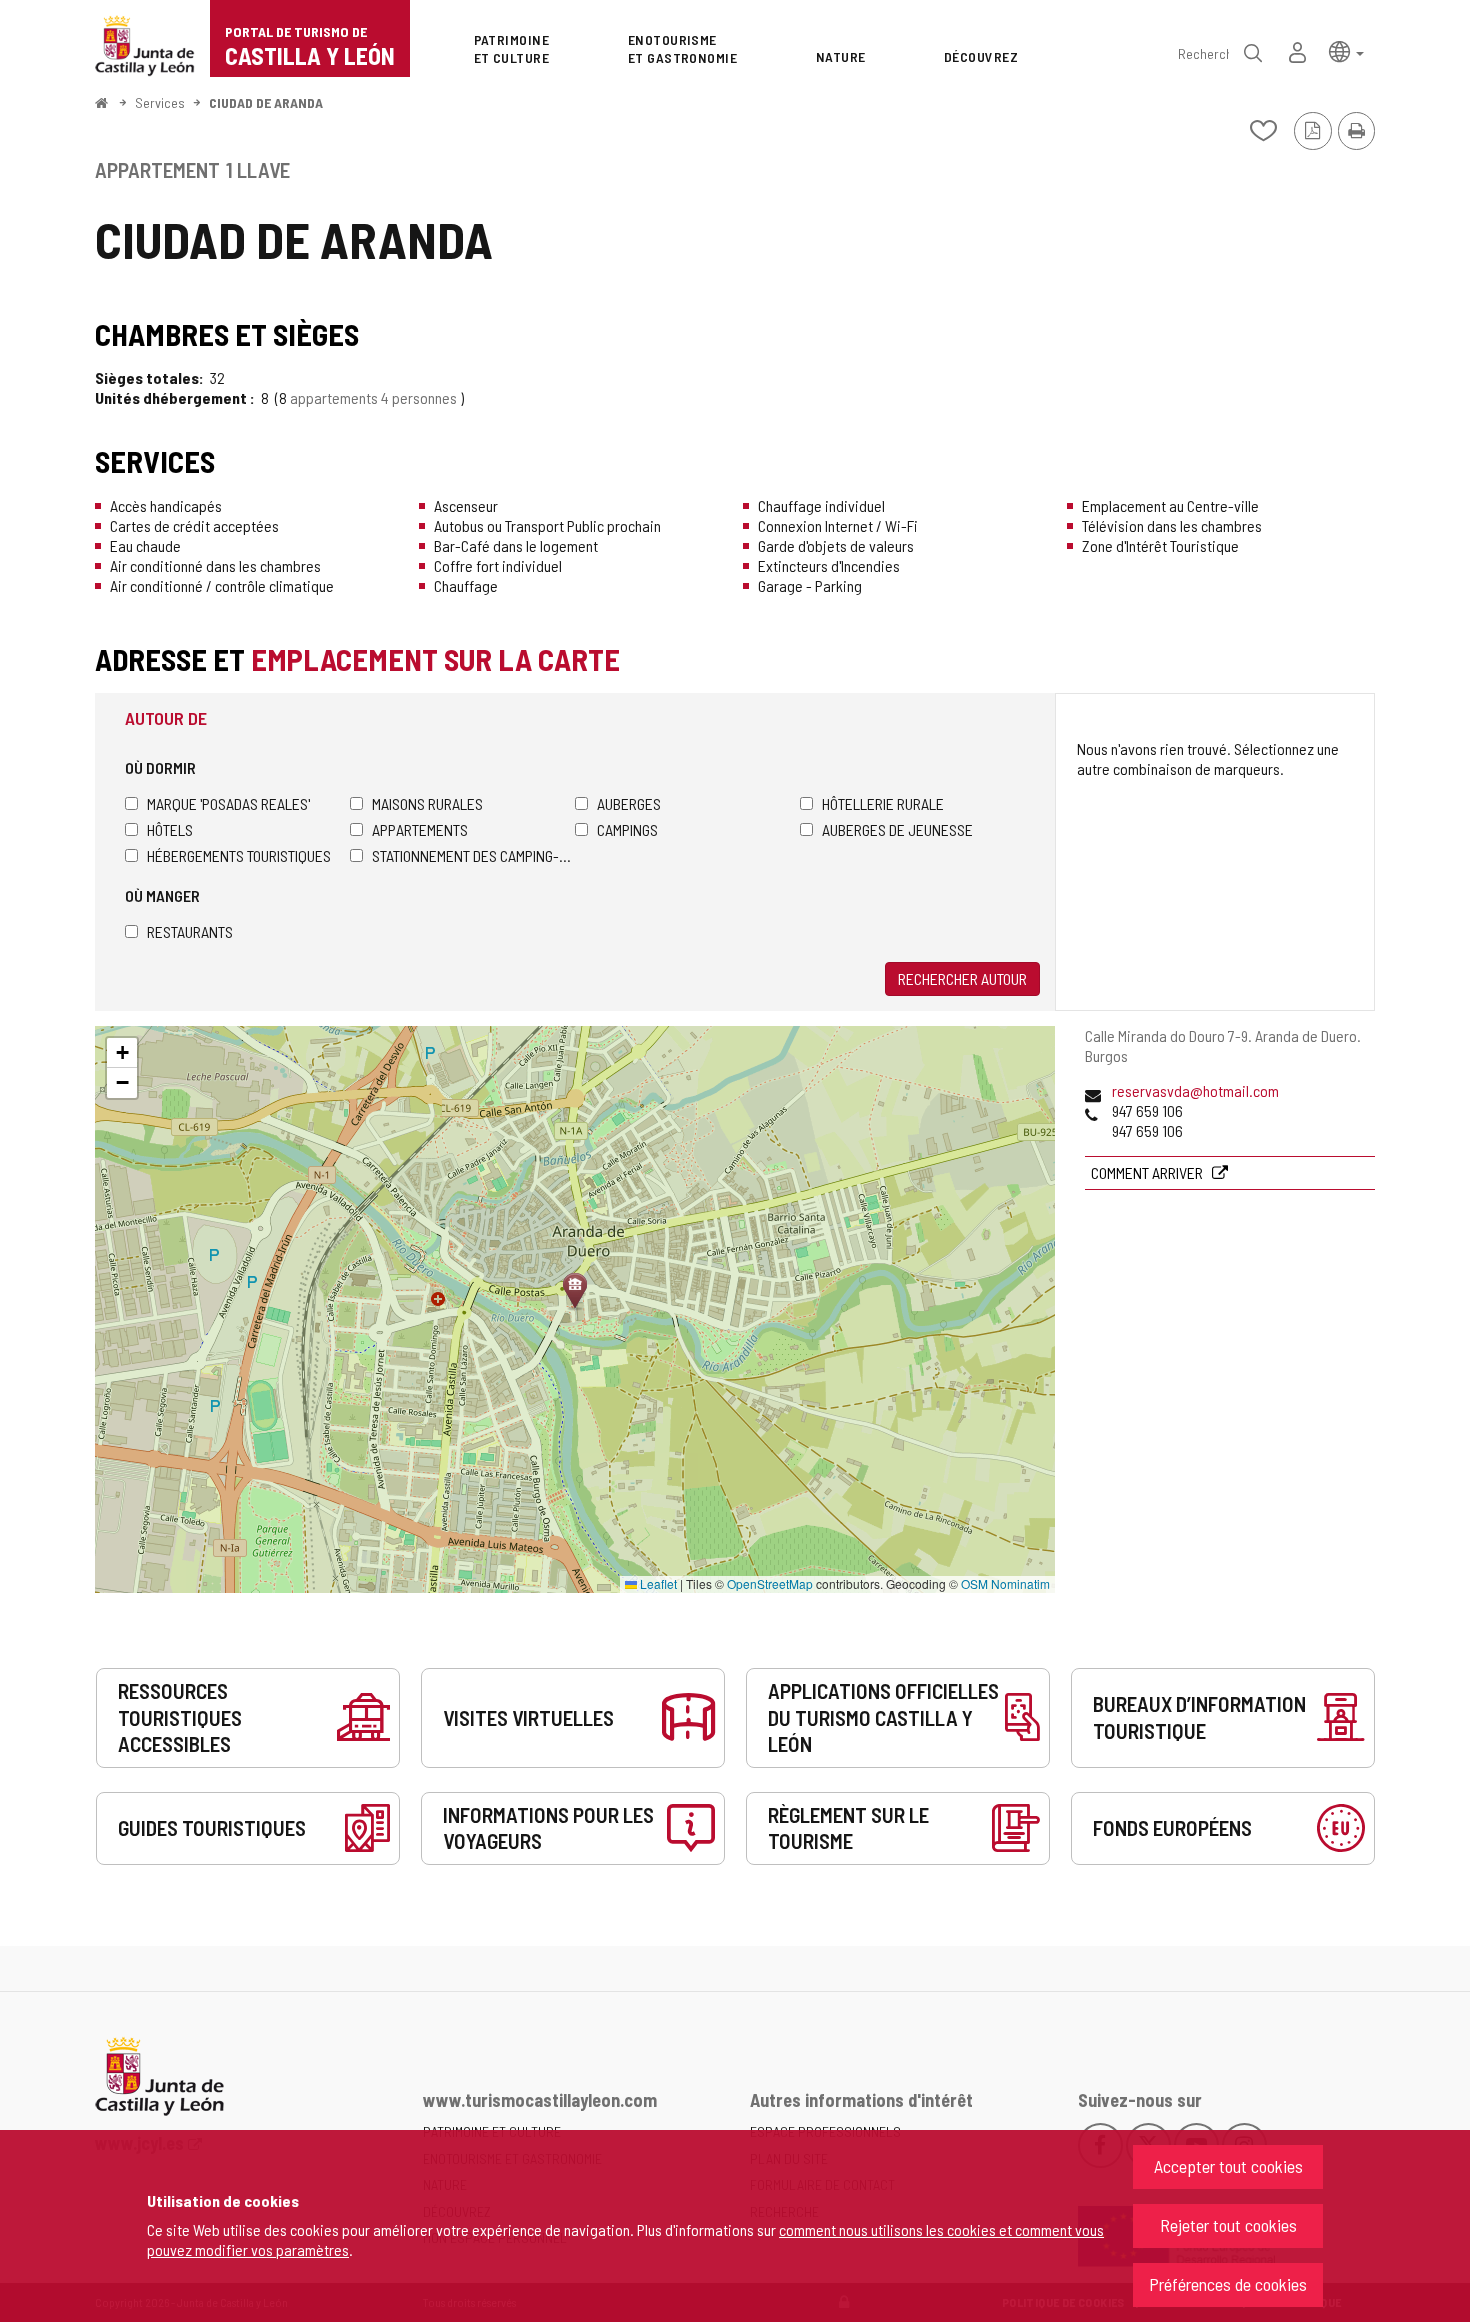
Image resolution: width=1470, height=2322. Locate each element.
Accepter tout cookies (1228, 2166)
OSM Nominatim (1005, 1583)
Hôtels (170, 829)
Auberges (629, 803)
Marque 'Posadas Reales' (228, 803)
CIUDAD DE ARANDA (266, 102)
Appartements (420, 829)
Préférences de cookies (1228, 2284)
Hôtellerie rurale (883, 803)
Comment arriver (1148, 1172)
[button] (1346, 50)
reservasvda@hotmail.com (1195, 1090)
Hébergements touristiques (239, 855)
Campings (627, 829)
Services (160, 102)
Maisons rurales (427, 803)
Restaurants (190, 931)
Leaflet (657, 1583)
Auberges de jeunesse (897, 829)
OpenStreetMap (770, 1583)
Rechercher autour (962, 978)
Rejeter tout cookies (1228, 2225)
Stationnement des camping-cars (473, 855)
